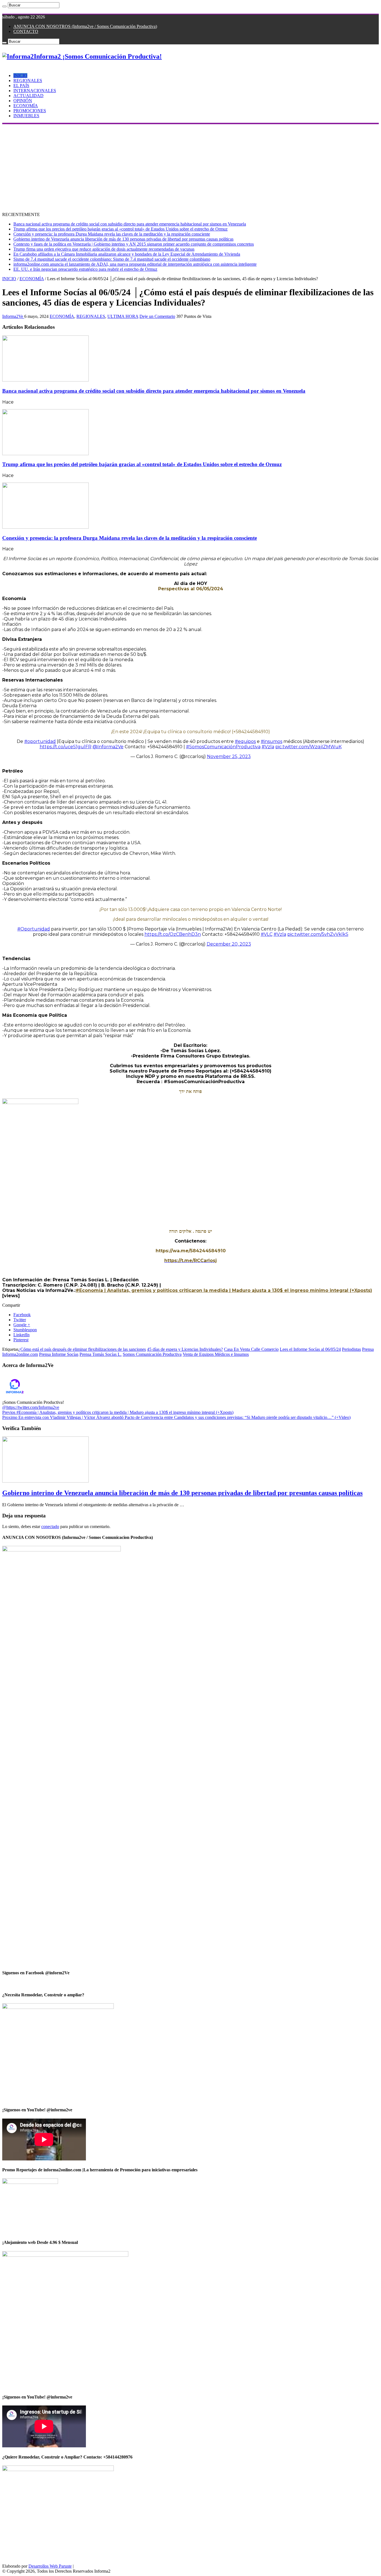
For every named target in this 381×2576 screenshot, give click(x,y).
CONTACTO (26, 31)
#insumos (272, 741)
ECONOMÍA (26, 106)
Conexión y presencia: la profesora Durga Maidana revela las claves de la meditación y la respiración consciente (112, 234)
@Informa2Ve (108, 747)
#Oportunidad (34, 929)
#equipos (245, 741)
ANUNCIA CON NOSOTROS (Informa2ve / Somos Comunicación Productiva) (85, 26)
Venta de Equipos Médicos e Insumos (216, 1354)
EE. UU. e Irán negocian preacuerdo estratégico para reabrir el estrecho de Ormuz (85, 269)
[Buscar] (4, 6)
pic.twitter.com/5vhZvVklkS (318, 934)
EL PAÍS (21, 86)
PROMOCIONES (30, 111)
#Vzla (268, 747)
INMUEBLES (26, 116)
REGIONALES (28, 81)
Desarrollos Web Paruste (50, 2566)
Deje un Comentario (157, 316)
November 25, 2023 (229, 756)
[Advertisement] (191, 166)
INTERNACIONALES (35, 91)
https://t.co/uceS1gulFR (66, 747)
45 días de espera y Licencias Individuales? (185, 1349)
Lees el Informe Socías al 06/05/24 (310, 1349)
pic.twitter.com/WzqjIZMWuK (308, 747)
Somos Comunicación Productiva (152, 1354)
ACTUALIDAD (28, 96)
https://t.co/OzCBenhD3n (173, 934)
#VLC (267, 934)
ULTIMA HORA (123, 316)
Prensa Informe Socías (59, 1354)
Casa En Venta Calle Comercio (251, 1349)
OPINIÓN (23, 101)
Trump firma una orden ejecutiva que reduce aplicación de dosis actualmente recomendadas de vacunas (104, 249)
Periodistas (351, 1349)
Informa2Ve (13, 316)
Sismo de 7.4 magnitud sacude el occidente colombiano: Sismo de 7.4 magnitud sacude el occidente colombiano (112, 259)
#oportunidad (40, 741)
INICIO (20, 75)
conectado (50, 1526)
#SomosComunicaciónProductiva (223, 747)
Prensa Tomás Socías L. (101, 1354)
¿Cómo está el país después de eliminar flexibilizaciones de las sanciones (82, 1349)
